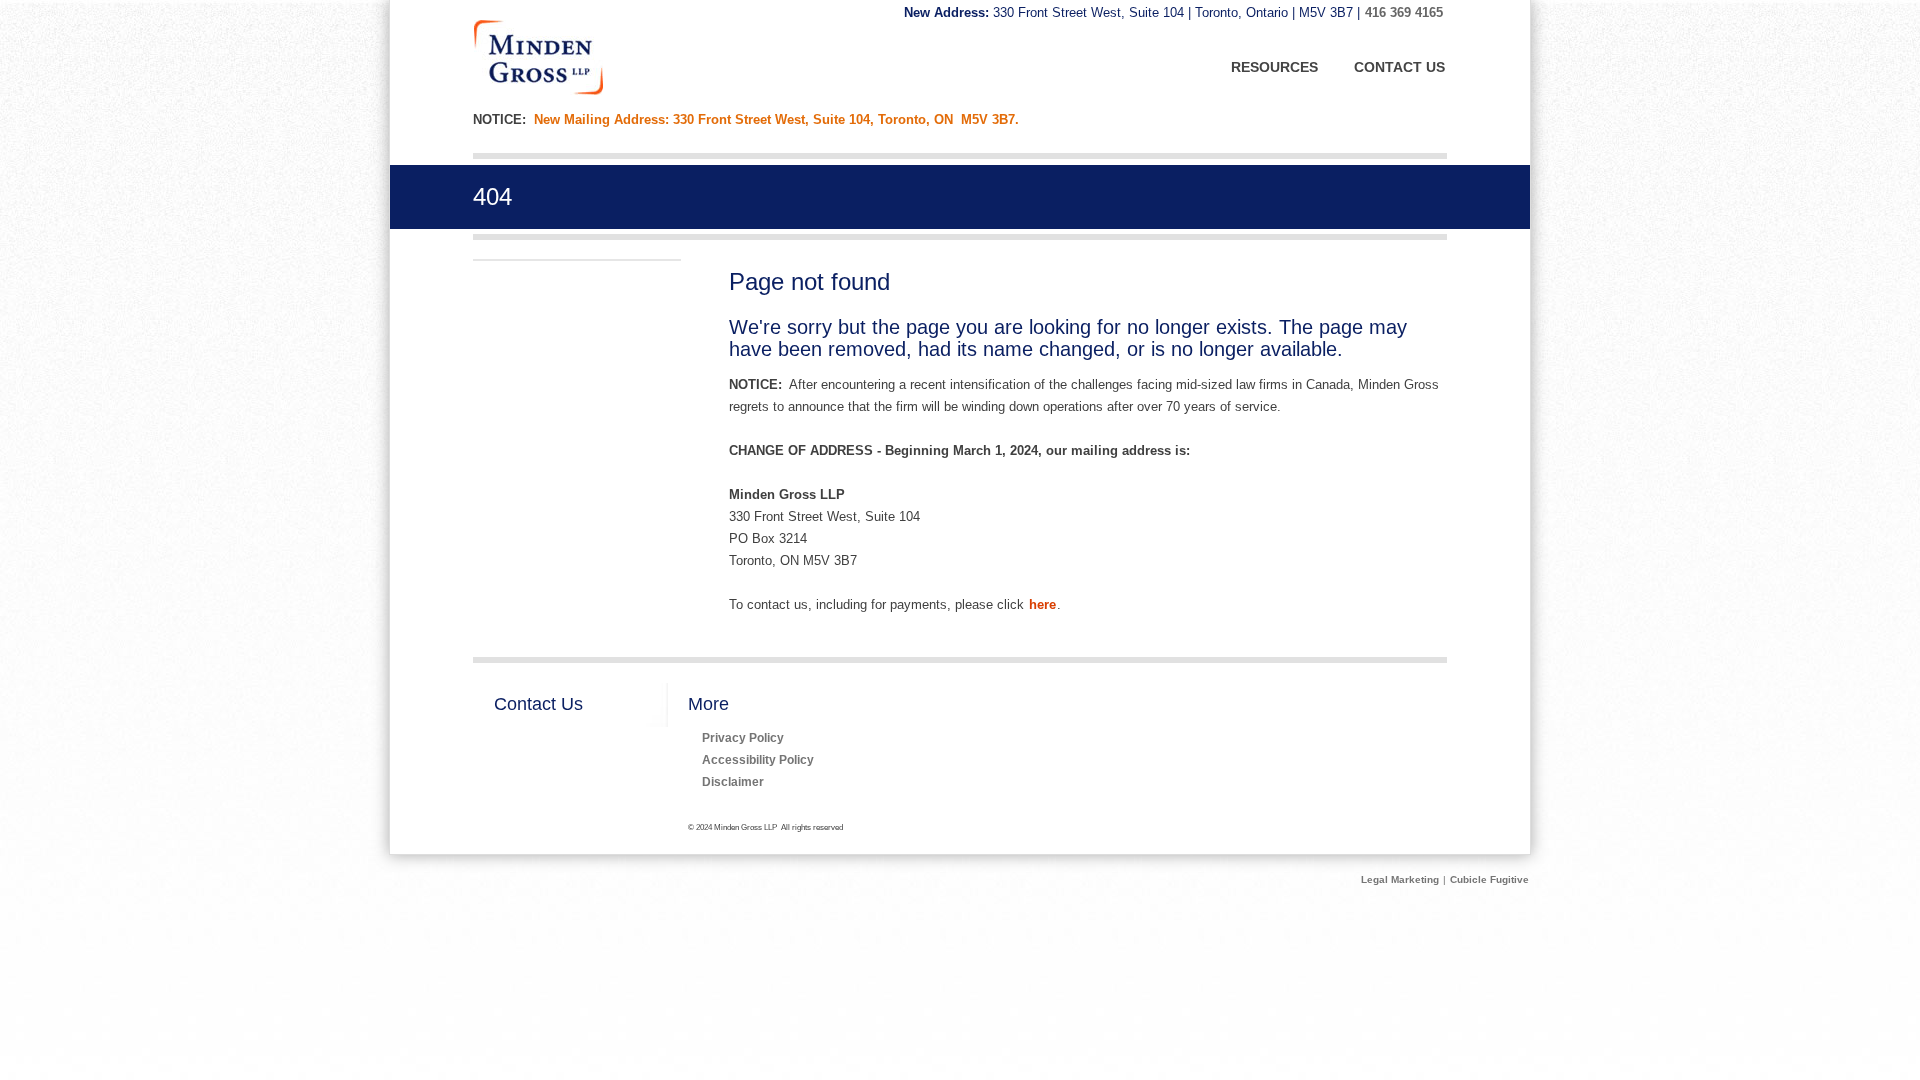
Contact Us (538, 704)
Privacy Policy (743, 737)
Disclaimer (733, 781)
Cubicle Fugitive (1489, 879)
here (1042, 604)
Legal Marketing (1400, 879)
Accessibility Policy (758, 759)
